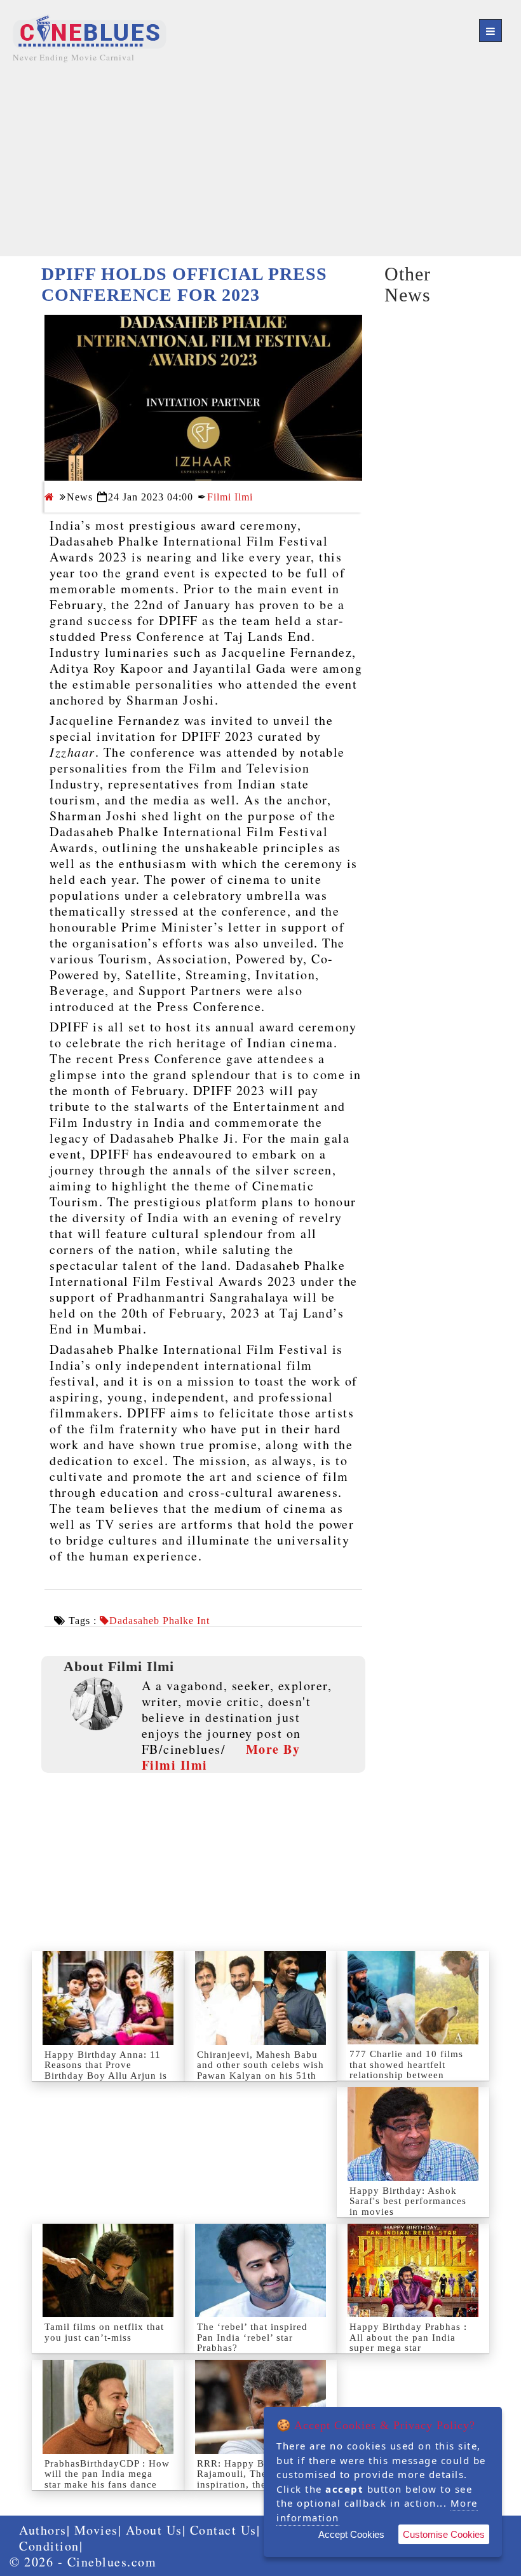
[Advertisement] (260, 167)
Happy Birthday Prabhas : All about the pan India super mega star (408, 2337)
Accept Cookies (351, 2534)
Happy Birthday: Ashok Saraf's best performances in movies (408, 2201)
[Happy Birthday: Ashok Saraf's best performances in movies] (413, 2134)
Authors (43, 2530)
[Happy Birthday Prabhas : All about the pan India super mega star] (413, 2270)
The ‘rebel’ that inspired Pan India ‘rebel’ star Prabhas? (252, 2337)
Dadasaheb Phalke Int (159, 1621)
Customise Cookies (444, 2534)
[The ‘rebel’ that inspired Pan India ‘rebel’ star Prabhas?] (260, 2270)
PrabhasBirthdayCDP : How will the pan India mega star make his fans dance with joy (107, 2479)
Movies (96, 2530)
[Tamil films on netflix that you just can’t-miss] (108, 2270)
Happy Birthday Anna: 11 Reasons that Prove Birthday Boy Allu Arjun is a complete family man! (106, 2070)
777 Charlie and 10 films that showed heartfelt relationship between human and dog (406, 2070)
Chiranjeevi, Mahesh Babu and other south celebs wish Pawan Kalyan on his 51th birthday (260, 2070)
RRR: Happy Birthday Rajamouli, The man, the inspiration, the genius (253, 2474)
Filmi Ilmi (230, 497)
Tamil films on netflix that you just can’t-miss (104, 2332)
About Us (154, 2530)
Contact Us (223, 2530)
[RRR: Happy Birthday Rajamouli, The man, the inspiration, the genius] (260, 2407)
